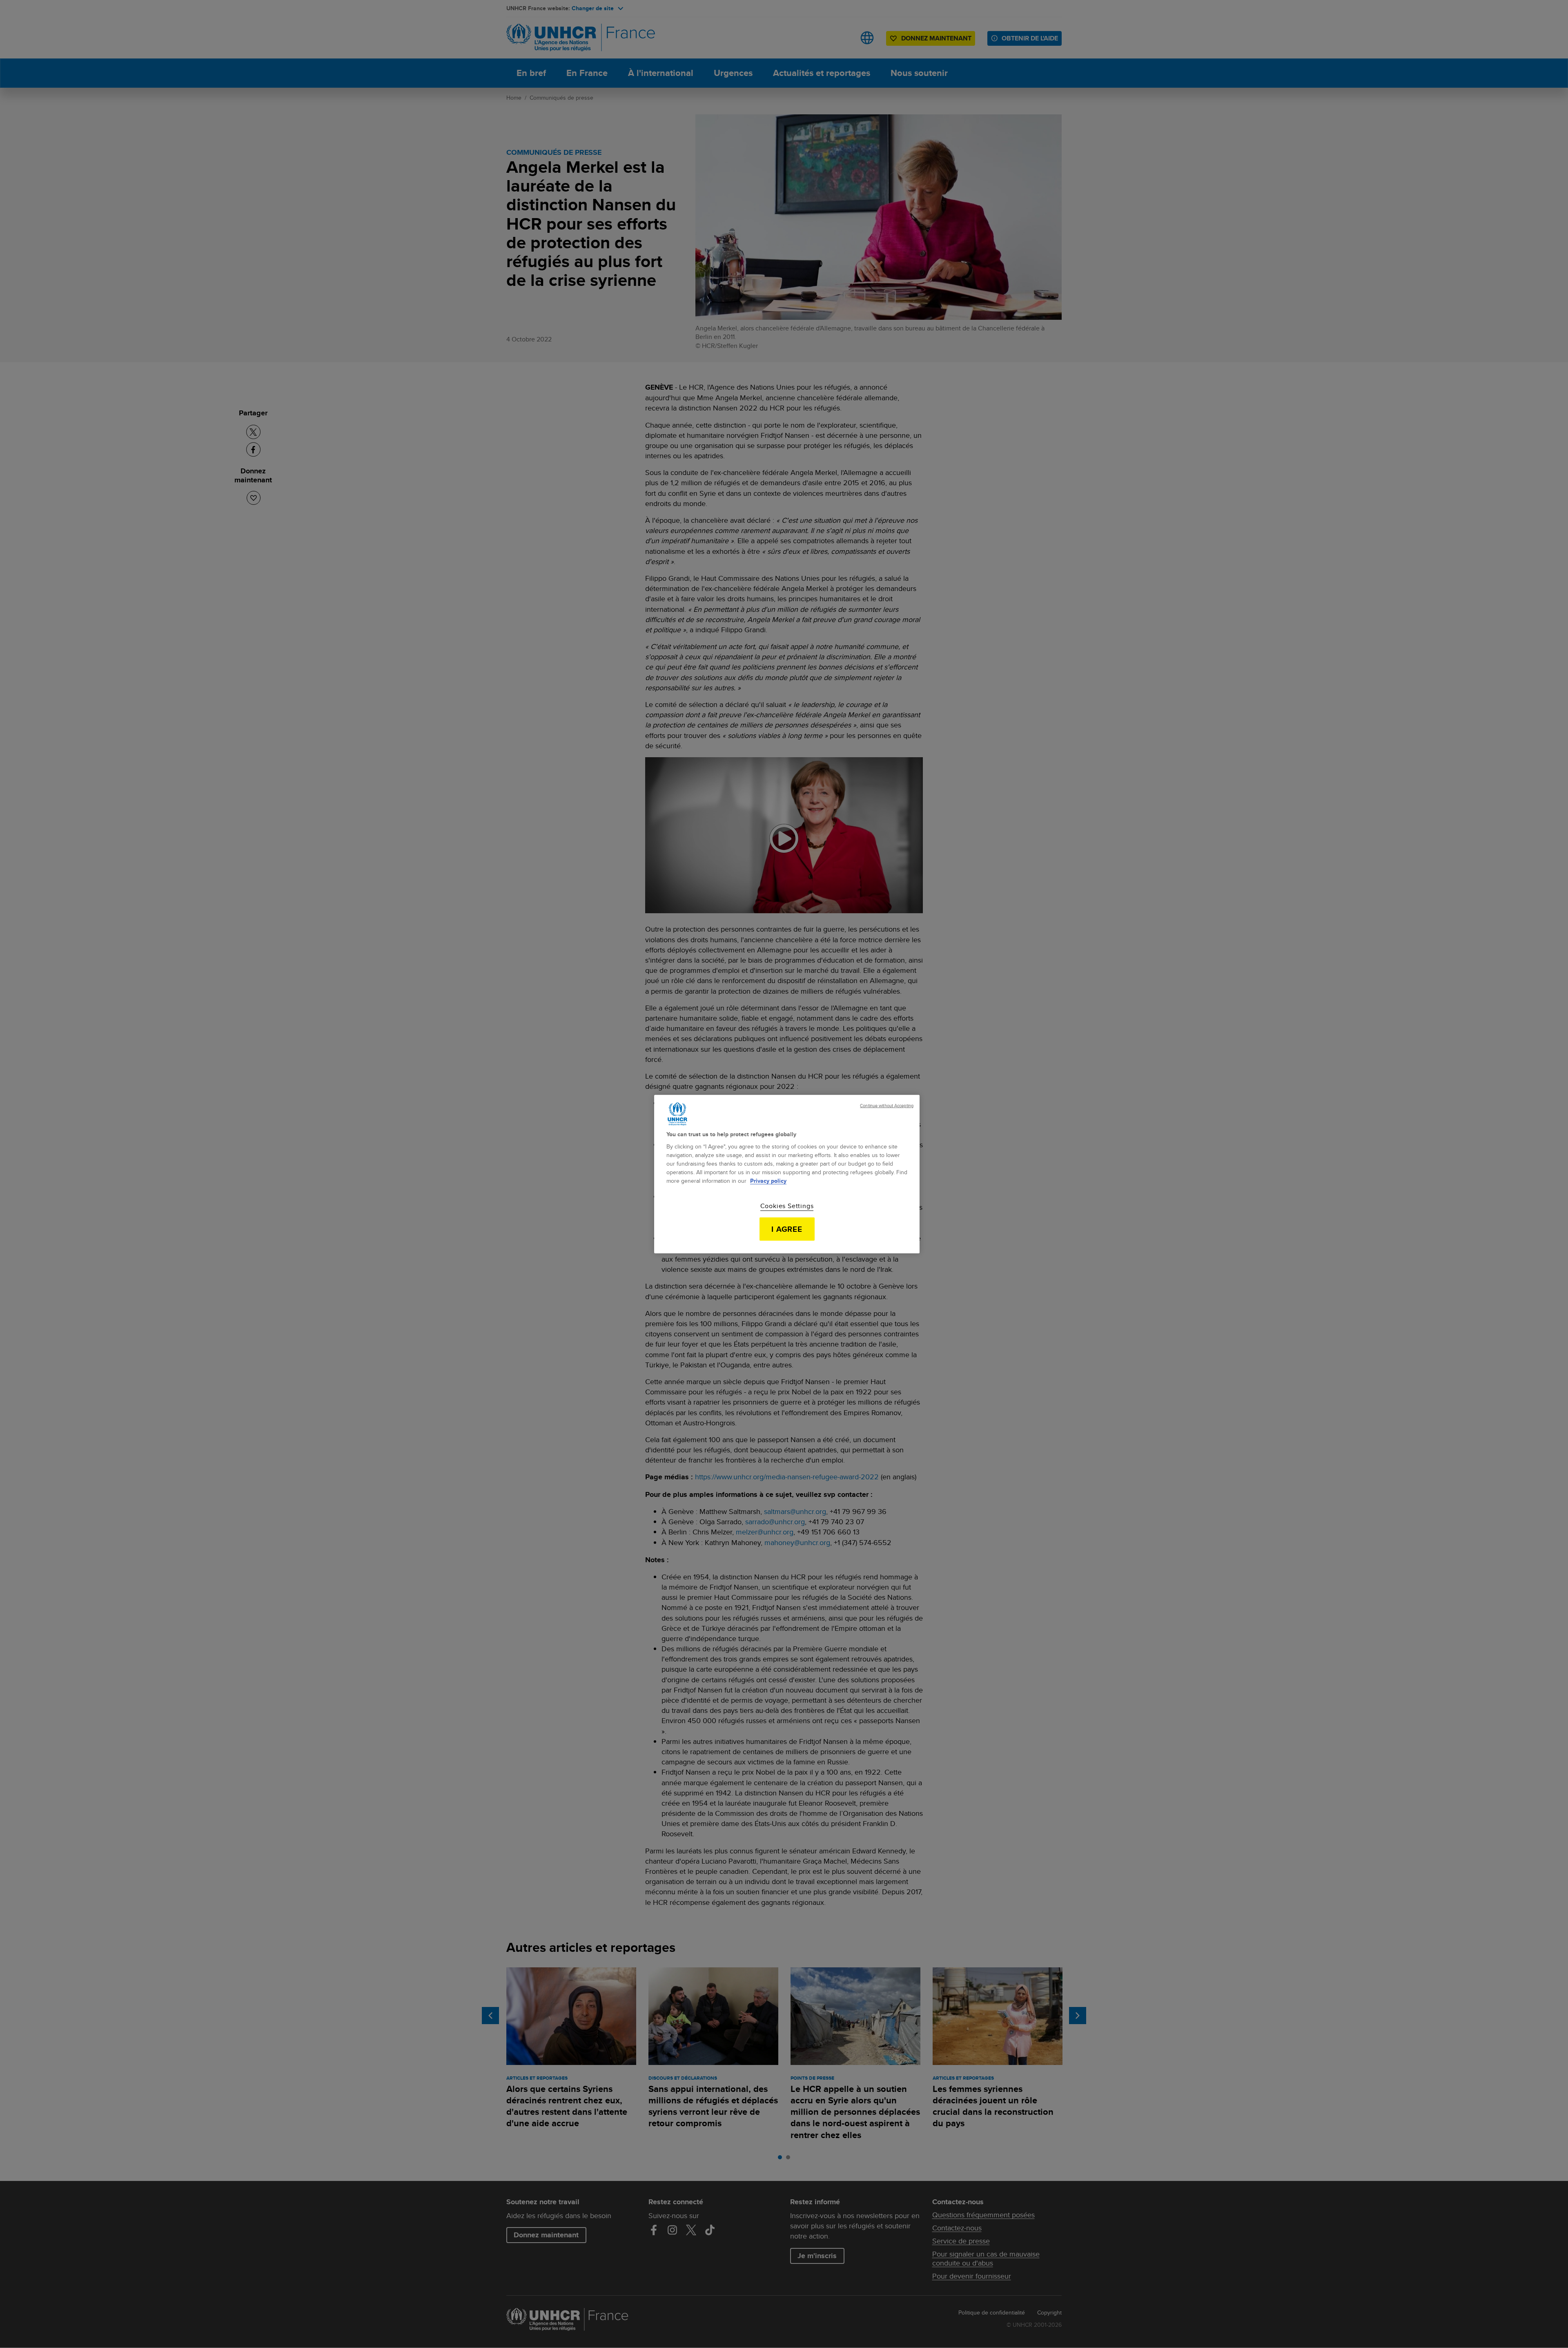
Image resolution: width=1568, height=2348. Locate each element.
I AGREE (787, 1229)
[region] (787, 1174)
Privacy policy (768, 1181)
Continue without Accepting (887, 1105)
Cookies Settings (787, 1206)
